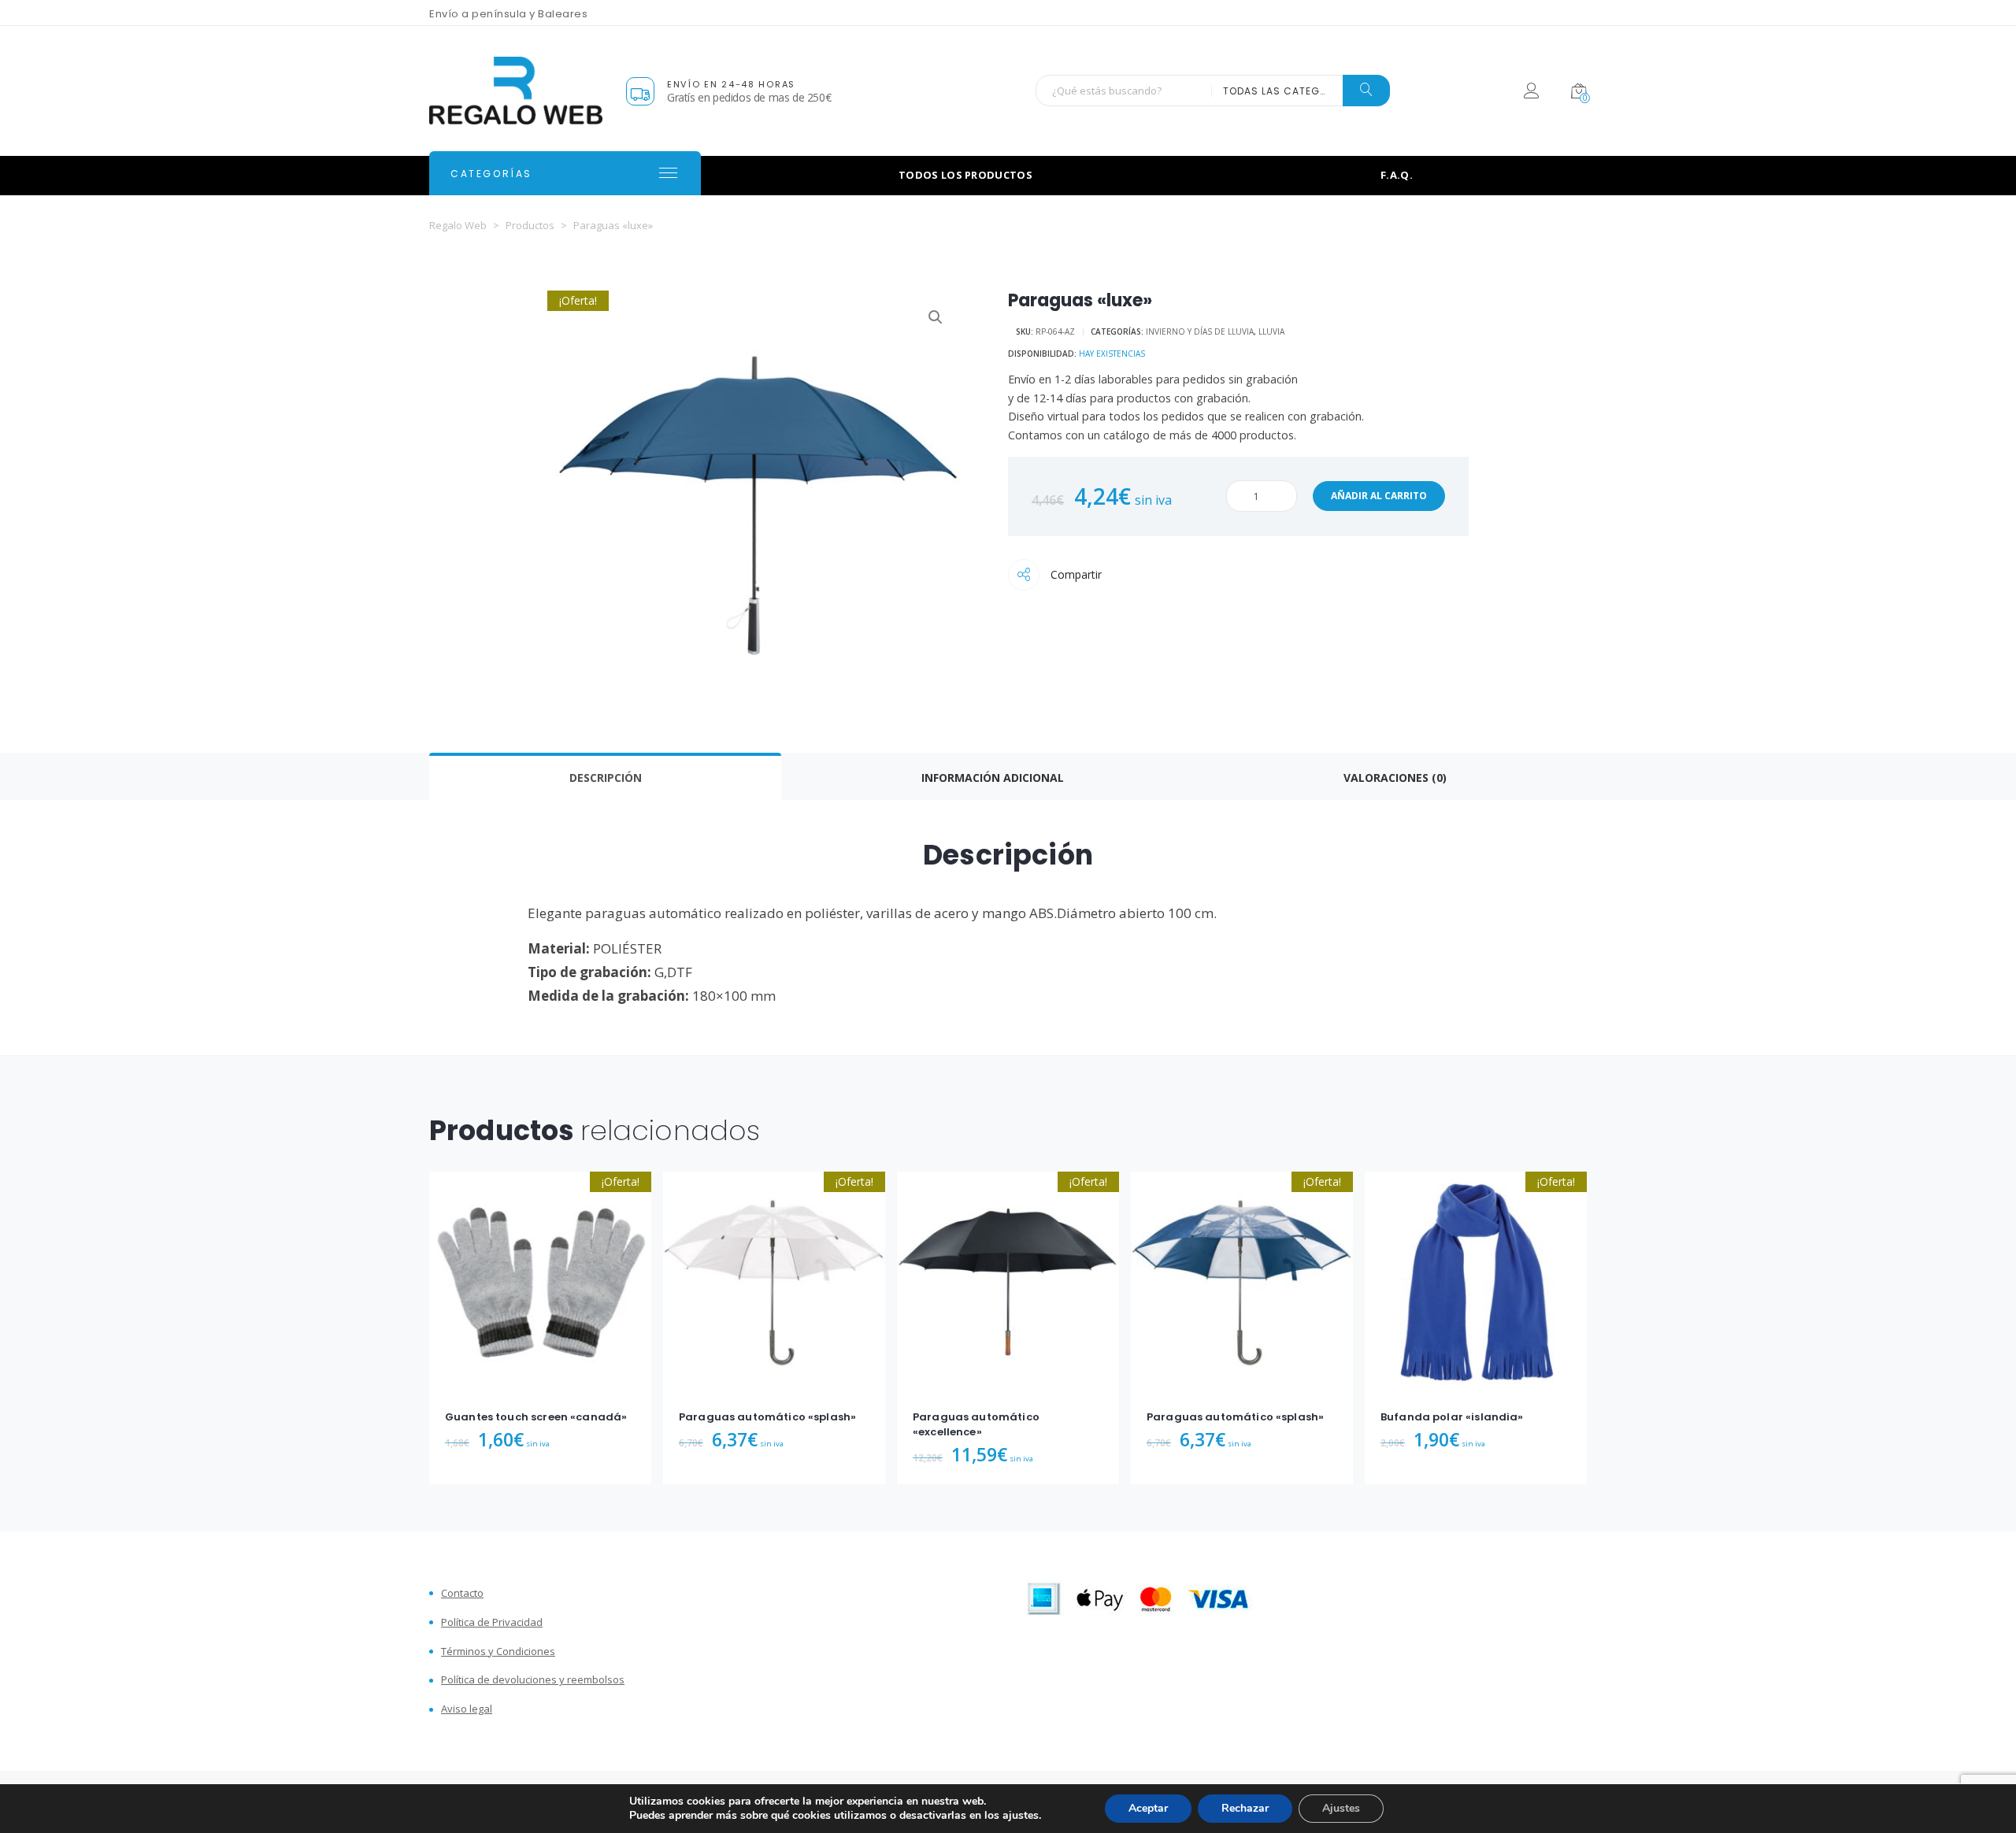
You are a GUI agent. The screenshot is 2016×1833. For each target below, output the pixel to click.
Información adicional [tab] (993, 778)
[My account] (1531, 93)
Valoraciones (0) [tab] (1395, 778)
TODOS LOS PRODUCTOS (965, 175)
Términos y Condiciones (498, 1652)
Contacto (462, 1593)
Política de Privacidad (492, 1622)
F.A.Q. (1397, 175)
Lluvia (1271, 331)
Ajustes (1341, 1808)
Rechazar (1245, 1808)
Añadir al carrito (1379, 496)
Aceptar (1148, 1808)
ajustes (1021, 1816)
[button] (936, 317)
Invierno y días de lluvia (1200, 331)
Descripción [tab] (606, 778)
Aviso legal (467, 1709)
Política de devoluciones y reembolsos (533, 1680)
